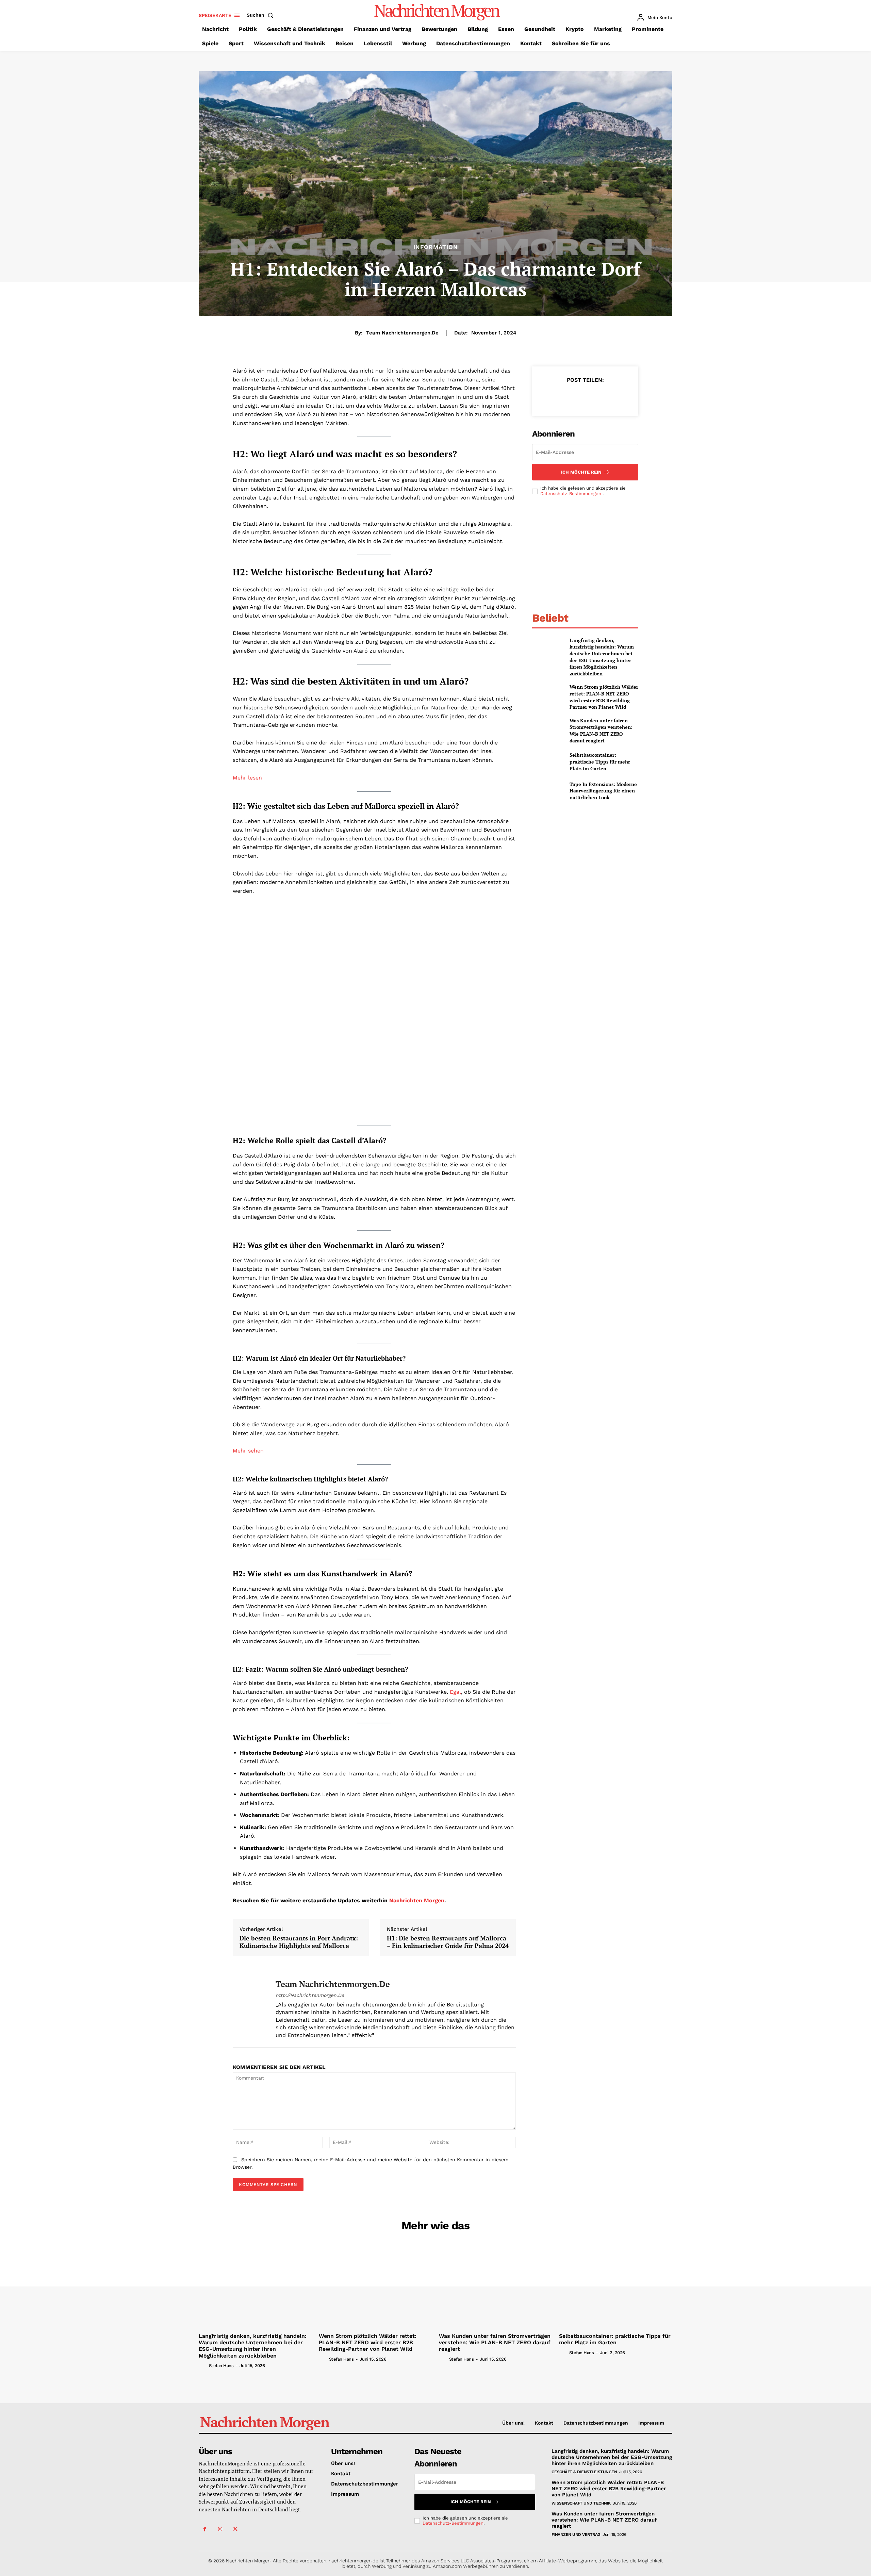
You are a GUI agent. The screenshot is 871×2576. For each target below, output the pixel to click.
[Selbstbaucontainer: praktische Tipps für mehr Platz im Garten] (548, 762)
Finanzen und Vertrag (576, 2534)
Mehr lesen (247, 778)
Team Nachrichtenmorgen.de (402, 333)
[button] (261, 15)
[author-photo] (203, 2365)
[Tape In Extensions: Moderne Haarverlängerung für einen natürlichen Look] (548, 791)
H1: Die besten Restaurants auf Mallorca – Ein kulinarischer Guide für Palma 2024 (448, 1942)
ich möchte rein (581, 472)
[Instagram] (220, 2529)
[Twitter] (569, 397)
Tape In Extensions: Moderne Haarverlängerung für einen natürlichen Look (603, 791)
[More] (617, 397)
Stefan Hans (221, 2366)
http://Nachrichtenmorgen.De (310, 1995)
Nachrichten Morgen (417, 1900)
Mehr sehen (248, 1451)
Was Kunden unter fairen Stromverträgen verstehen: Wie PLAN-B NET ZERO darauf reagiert (601, 731)
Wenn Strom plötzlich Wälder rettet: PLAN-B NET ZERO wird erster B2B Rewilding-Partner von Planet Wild (604, 697)
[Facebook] (554, 397)
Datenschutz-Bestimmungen (571, 494)
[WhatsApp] (601, 397)
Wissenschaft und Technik (581, 2503)
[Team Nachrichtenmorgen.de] (249, 2009)
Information (436, 247)
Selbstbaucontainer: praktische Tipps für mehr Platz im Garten (600, 761)
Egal (455, 1692)
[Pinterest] (585, 397)
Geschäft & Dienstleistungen (584, 2472)
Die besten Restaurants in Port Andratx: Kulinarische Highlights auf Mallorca (299, 1942)
